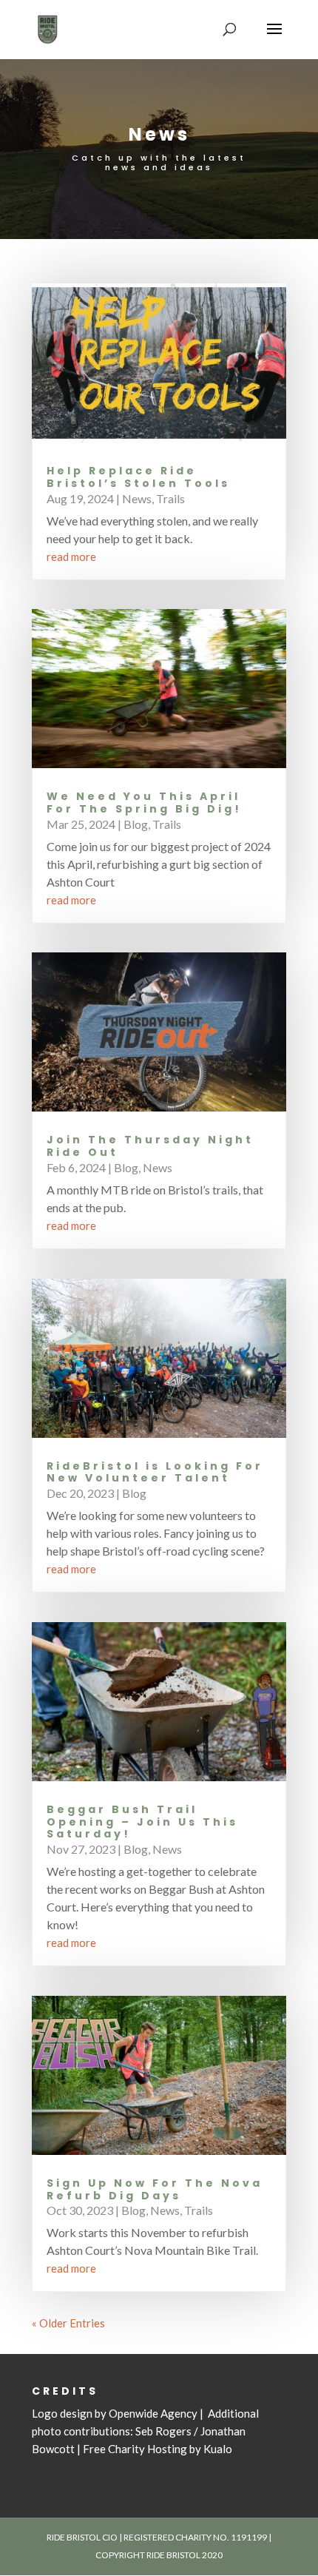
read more (71, 556)
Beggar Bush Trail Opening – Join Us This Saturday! (142, 1822)
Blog (136, 824)
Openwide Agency (153, 2413)
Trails (170, 498)
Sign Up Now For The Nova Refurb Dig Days (155, 2189)
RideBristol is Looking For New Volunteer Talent (155, 1472)
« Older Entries (68, 2323)
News (137, 498)
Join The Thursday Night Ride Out (150, 1146)
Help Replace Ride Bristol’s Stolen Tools (138, 477)
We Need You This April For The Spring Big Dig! (144, 803)
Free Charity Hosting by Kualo (158, 2449)
